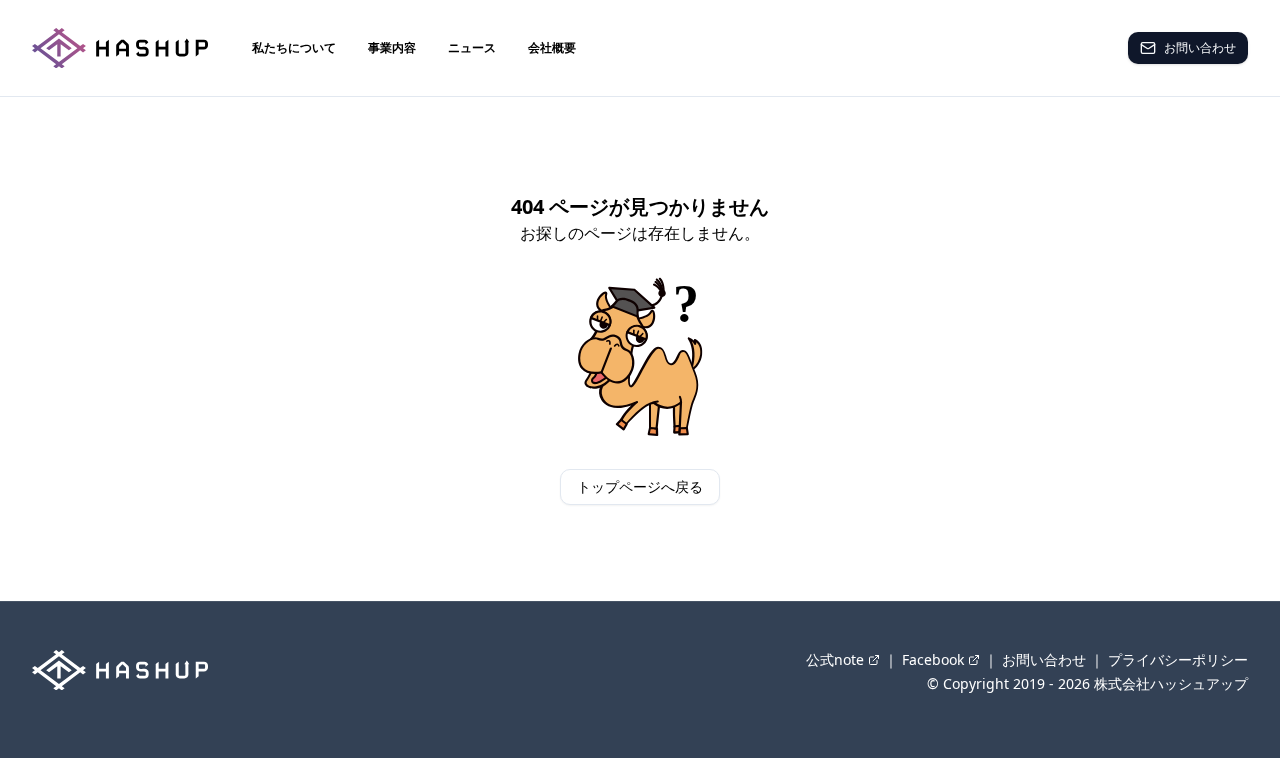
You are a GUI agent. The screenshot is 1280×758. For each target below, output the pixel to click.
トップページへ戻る (640, 486)
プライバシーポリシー (1178, 659)
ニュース (472, 47)
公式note (835, 659)
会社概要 (552, 47)
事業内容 (392, 47)
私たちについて (294, 47)
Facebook (933, 659)
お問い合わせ (1200, 47)
